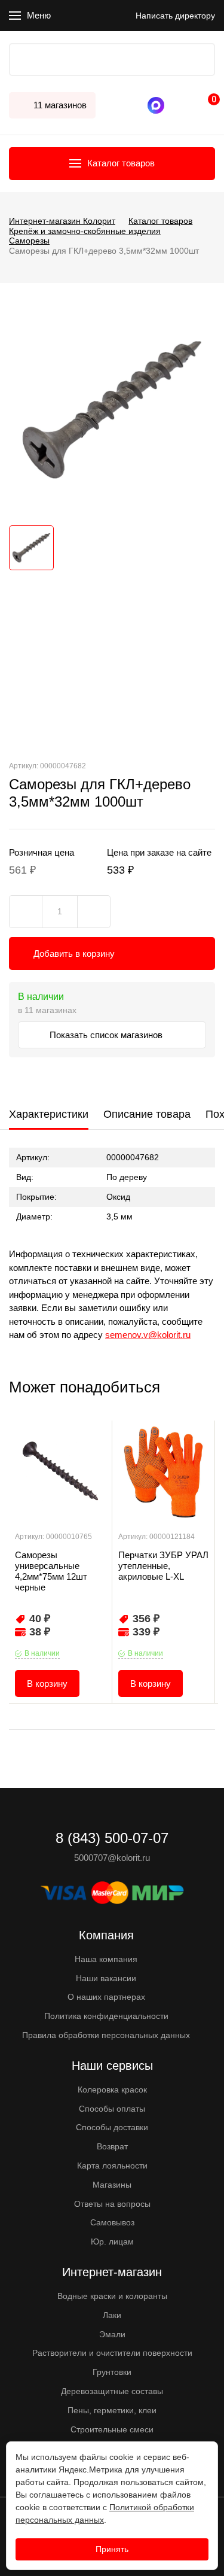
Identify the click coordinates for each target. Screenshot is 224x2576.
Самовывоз (112, 2222)
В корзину (47, 1684)
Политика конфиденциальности (106, 2016)
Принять (112, 2549)
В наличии (42, 1653)
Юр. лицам (112, 2242)
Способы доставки (112, 2127)
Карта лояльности (112, 2166)
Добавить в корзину (74, 954)
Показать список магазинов (107, 1035)
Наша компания (106, 1959)
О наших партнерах (106, 1997)
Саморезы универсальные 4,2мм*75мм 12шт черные (51, 1571)
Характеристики (49, 1114)
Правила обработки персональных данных (106, 2035)
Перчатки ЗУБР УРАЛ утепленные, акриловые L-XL (163, 1566)
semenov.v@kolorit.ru (148, 1335)
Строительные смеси (112, 2429)
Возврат (112, 2146)
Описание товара (147, 1114)
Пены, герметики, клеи (112, 2410)
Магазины (112, 2185)
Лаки (112, 2315)
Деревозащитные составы (112, 2391)
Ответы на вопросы (112, 2204)
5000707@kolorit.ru (112, 1858)
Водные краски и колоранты (112, 2296)
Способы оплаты (112, 2109)
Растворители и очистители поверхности (112, 2353)
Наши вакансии (106, 1978)
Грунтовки (112, 2372)
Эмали (112, 2334)
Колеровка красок (112, 2090)
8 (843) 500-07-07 (173, 105)
